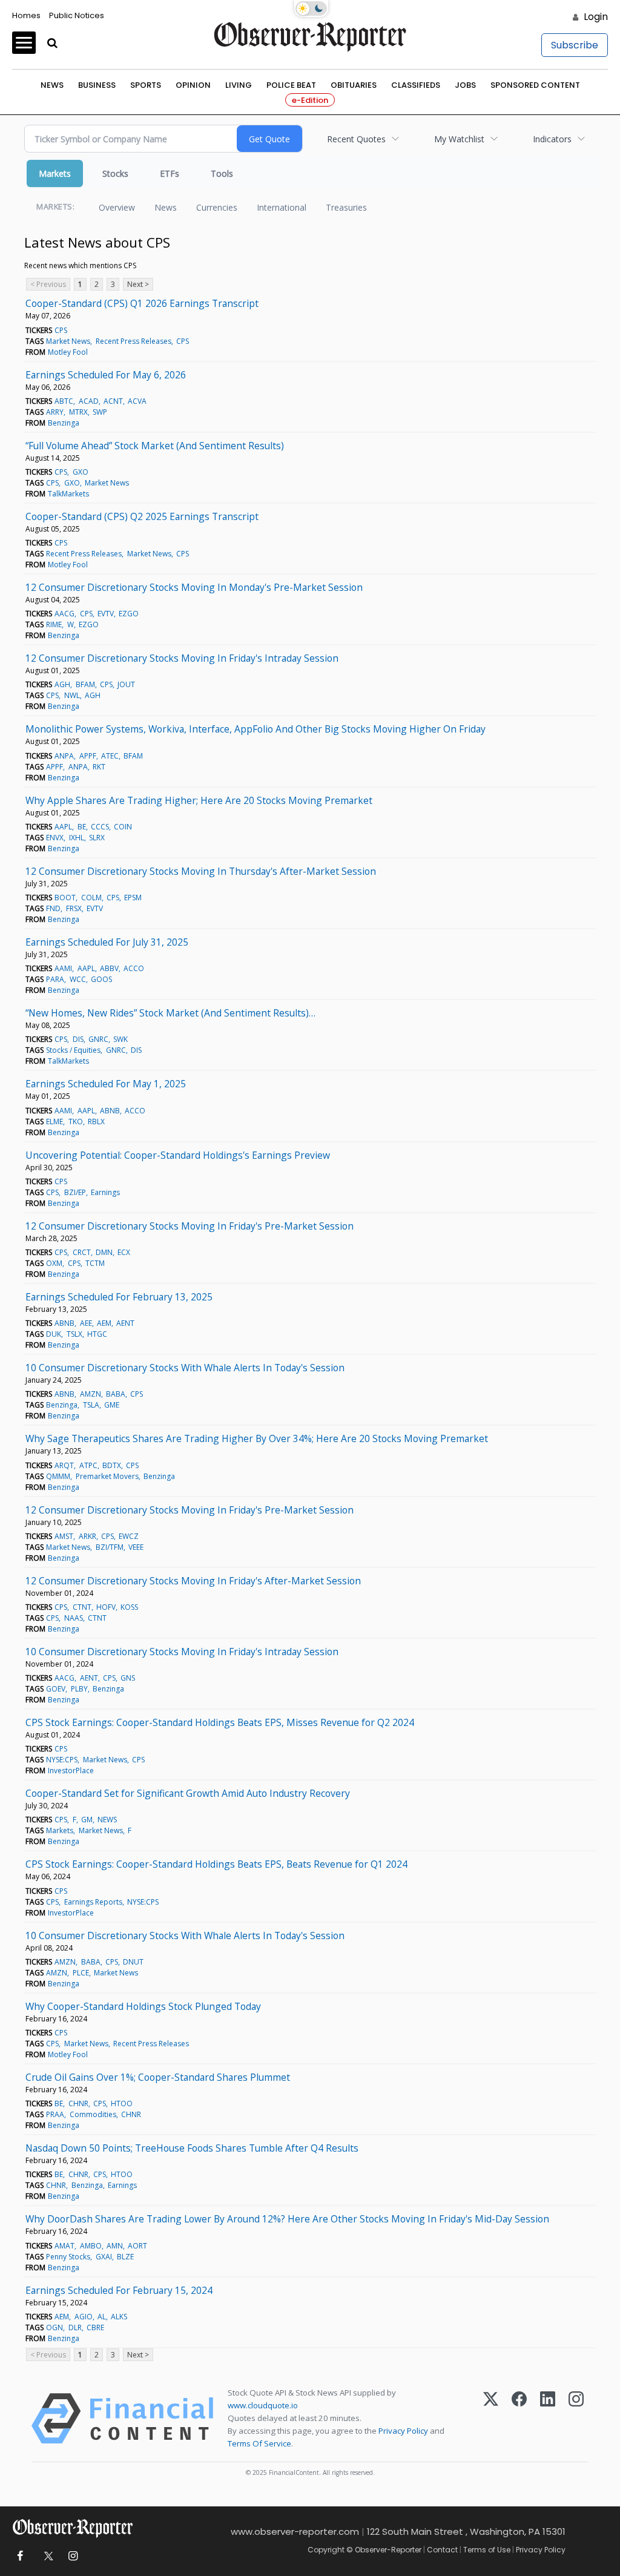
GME (112, 1405)
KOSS (129, 1607)
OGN (54, 2327)
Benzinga (64, 423)
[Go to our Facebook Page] (20, 2556)
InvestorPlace (71, 1771)
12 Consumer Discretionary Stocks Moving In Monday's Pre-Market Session (194, 587)
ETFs (170, 173)
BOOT (65, 898)
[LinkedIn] (548, 2419)
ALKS (119, 2317)
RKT (99, 767)
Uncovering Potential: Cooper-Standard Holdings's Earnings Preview (178, 1155)
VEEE (136, 1547)
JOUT (126, 684)
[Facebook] (519, 2419)
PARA (55, 979)
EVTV (106, 614)
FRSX (74, 908)
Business (97, 85)
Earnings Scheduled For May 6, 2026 (106, 375)
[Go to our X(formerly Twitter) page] (46, 2556)
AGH (62, 684)
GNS (128, 1678)
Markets (55, 173)
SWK (120, 1039)
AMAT (64, 2246)
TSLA (91, 1405)
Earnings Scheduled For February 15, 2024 (119, 2290)
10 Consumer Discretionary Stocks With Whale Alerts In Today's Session (185, 1368)
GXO (81, 472)
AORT (137, 2246)
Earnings (105, 1192)
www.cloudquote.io (263, 2405)
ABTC (64, 401)
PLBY (79, 1689)
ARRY (55, 412)
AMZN (91, 1394)
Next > (138, 284)
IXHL (77, 838)
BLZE (125, 2257)
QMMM (58, 1476)
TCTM (95, 1263)
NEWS (107, 1820)
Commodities (93, 2114)
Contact (442, 2550)
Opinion (193, 85)
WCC (78, 979)
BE (82, 827)
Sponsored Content (535, 85)
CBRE (95, 2327)
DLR (75, 2327)
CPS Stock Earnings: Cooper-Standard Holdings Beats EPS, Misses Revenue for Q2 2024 (220, 1722)
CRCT (82, 1252)
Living (239, 85)
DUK (54, 1334)
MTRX (78, 412)
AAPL (63, 827)
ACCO (134, 968)
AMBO (91, 2246)
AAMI (63, 968)
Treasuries (346, 207)
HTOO (122, 2103)
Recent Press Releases (134, 341)
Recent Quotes (356, 139)
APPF (88, 756)
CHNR (78, 2103)
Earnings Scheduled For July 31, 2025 (107, 942)
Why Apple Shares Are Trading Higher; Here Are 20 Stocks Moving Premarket (199, 800)
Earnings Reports (93, 1902)
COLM (91, 898)
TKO (76, 1122)
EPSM (133, 898)
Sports (146, 85)
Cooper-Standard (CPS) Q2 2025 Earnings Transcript (142, 516)
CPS (61, 330)
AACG (64, 614)
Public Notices (77, 15)
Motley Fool (68, 352)
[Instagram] (576, 2419)
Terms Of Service (259, 2443)
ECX (124, 1252)
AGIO (84, 2317)
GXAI (104, 2257)
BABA (116, 1394)
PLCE (81, 1973)
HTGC (97, 1334)
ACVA (137, 401)
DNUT (133, 1962)
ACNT (113, 401)
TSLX (74, 1334)
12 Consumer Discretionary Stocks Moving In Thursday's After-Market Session (201, 871)
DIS (78, 1039)
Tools (222, 173)
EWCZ (129, 1536)
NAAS (74, 1618)
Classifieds (416, 85)
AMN (115, 2246)
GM (87, 1820)
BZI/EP (75, 1192)
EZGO (129, 614)
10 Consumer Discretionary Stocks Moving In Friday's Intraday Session (182, 1652)
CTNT (82, 1607)
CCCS (100, 827)
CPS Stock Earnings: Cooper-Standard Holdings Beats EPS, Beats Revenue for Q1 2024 (216, 1864)
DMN (104, 1252)
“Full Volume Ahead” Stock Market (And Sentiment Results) (155, 446)
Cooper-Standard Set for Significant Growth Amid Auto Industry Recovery (188, 1793)
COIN (123, 827)
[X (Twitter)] (491, 2419)
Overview (117, 207)
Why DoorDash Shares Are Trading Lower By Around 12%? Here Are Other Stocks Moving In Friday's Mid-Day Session (287, 2219)
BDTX (112, 1465)
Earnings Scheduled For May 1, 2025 (106, 1084)
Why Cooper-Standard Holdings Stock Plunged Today (143, 2006)
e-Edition (310, 100)
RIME (54, 624)
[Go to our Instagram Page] (73, 2556)
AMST (64, 1536)
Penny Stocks (68, 2257)
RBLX (96, 1122)
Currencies (217, 207)
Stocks (115, 173)
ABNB (110, 1111)
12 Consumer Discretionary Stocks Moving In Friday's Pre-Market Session (190, 1226)
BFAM (85, 684)
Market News (68, 341)
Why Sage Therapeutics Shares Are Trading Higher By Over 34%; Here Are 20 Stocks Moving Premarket (257, 1438)
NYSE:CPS (62, 1760)
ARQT (64, 1465)
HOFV (106, 1607)
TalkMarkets (68, 494)
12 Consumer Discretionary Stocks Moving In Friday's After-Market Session (193, 1581)
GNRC (98, 1039)
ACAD (89, 401)
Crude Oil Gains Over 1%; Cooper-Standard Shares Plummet (158, 2077)
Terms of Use (487, 2550)
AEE (86, 1323)
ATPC (88, 1465)
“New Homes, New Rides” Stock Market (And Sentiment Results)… (170, 1013)
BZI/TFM (110, 1547)
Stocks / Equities (73, 1050)
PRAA (55, 2114)
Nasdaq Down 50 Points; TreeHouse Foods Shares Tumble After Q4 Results (192, 2148)
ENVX (55, 838)
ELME (54, 1122)
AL (102, 2317)
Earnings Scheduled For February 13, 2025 (119, 1297)
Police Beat (291, 85)
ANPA (64, 756)
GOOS (101, 979)
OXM (54, 1263)
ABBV (109, 968)
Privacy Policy (403, 2431)
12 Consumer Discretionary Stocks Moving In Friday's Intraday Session (182, 658)
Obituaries (354, 85)
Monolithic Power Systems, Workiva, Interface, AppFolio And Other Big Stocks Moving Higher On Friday (256, 729)
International (282, 207)
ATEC (110, 756)
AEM (104, 1323)
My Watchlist (459, 139)
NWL (72, 695)
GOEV (56, 1689)
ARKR (87, 1536)
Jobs (465, 85)
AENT (125, 1323)
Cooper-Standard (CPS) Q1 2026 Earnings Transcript (142, 303)
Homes (26, 15)
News (52, 85)
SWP (100, 412)
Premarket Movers (107, 1476)
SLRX (97, 838)
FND (53, 908)
